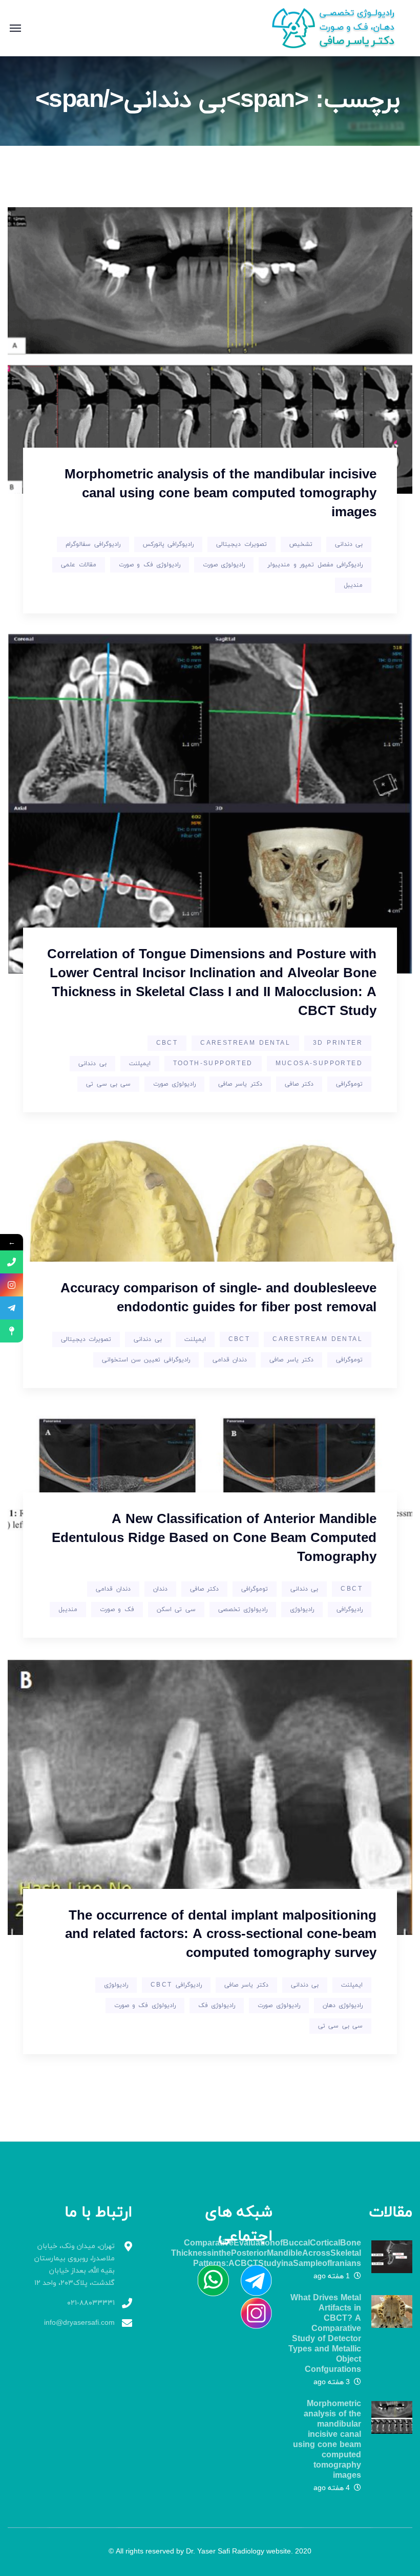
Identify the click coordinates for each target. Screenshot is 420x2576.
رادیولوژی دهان (343, 2006)
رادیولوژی (302, 1610)
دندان (160, 1589)
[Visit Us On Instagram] (251, 2312)
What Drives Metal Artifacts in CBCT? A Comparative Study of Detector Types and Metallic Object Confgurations (325, 2334)
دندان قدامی (230, 1360)
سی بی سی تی (108, 1084)
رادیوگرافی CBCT (176, 1985)
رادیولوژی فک (217, 2006)
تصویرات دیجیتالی (241, 544)
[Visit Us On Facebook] (251, 2280)
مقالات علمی (78, 565)
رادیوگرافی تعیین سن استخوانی (146, 1360)
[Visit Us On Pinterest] (208, 2280)
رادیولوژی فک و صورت (150, 565)
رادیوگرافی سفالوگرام (93, 544)
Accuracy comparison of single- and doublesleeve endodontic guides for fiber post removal (218, 1298)
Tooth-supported (213, 1064)
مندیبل (353, 585)
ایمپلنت (140, 1064)
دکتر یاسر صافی (240, 1084)
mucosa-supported (319, 1064)
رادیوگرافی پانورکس (168, 544)
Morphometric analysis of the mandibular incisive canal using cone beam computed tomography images (220, 494)
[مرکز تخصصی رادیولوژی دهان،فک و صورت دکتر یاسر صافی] (340, 27)
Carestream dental (245, 1043)
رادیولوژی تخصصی (243, 1610)
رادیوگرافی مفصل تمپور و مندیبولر (315, 565)
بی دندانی (349, 544)
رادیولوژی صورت (224, 565)
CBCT (167, 1043)
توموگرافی (349, 1084)
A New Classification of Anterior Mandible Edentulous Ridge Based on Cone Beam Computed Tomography (214, 1539)
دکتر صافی (299, 1084)
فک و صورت (117, 1610)
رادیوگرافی (350, 1610)
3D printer (338, 1043)
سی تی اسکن (176, 1610)
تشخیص (301, 544)
